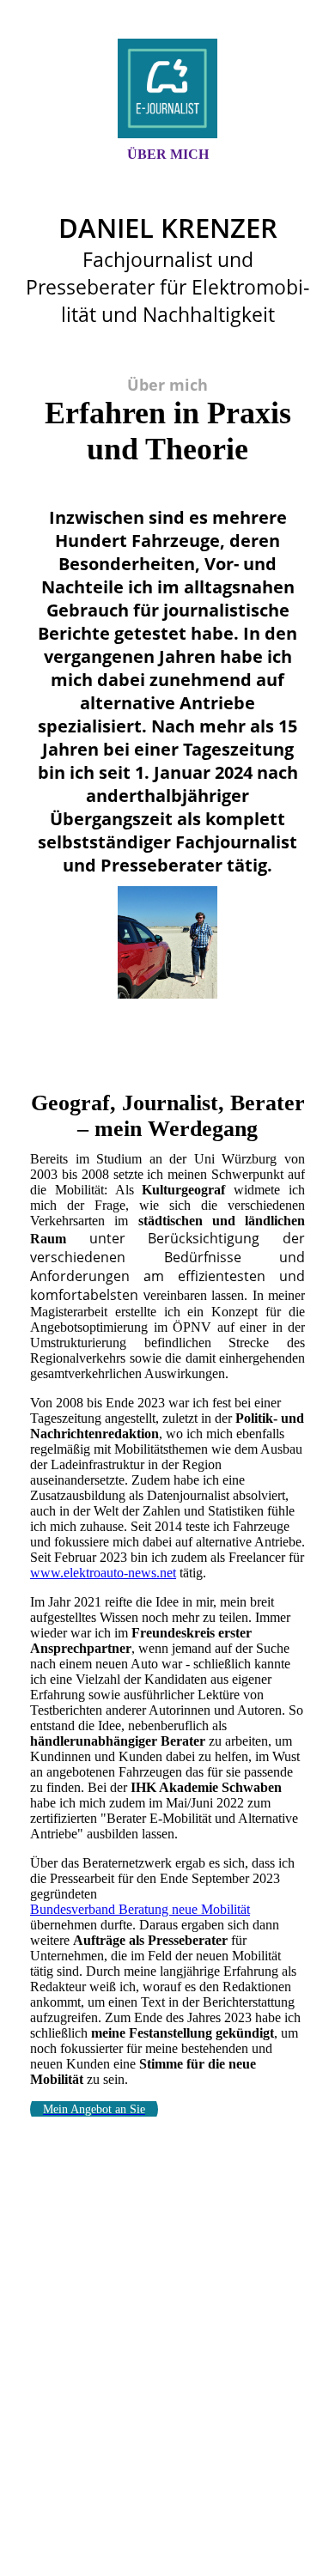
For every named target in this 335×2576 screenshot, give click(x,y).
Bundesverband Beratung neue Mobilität (140, 1909)
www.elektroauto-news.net (103, 1573)
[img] (167, 88)
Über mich (168, 154)
